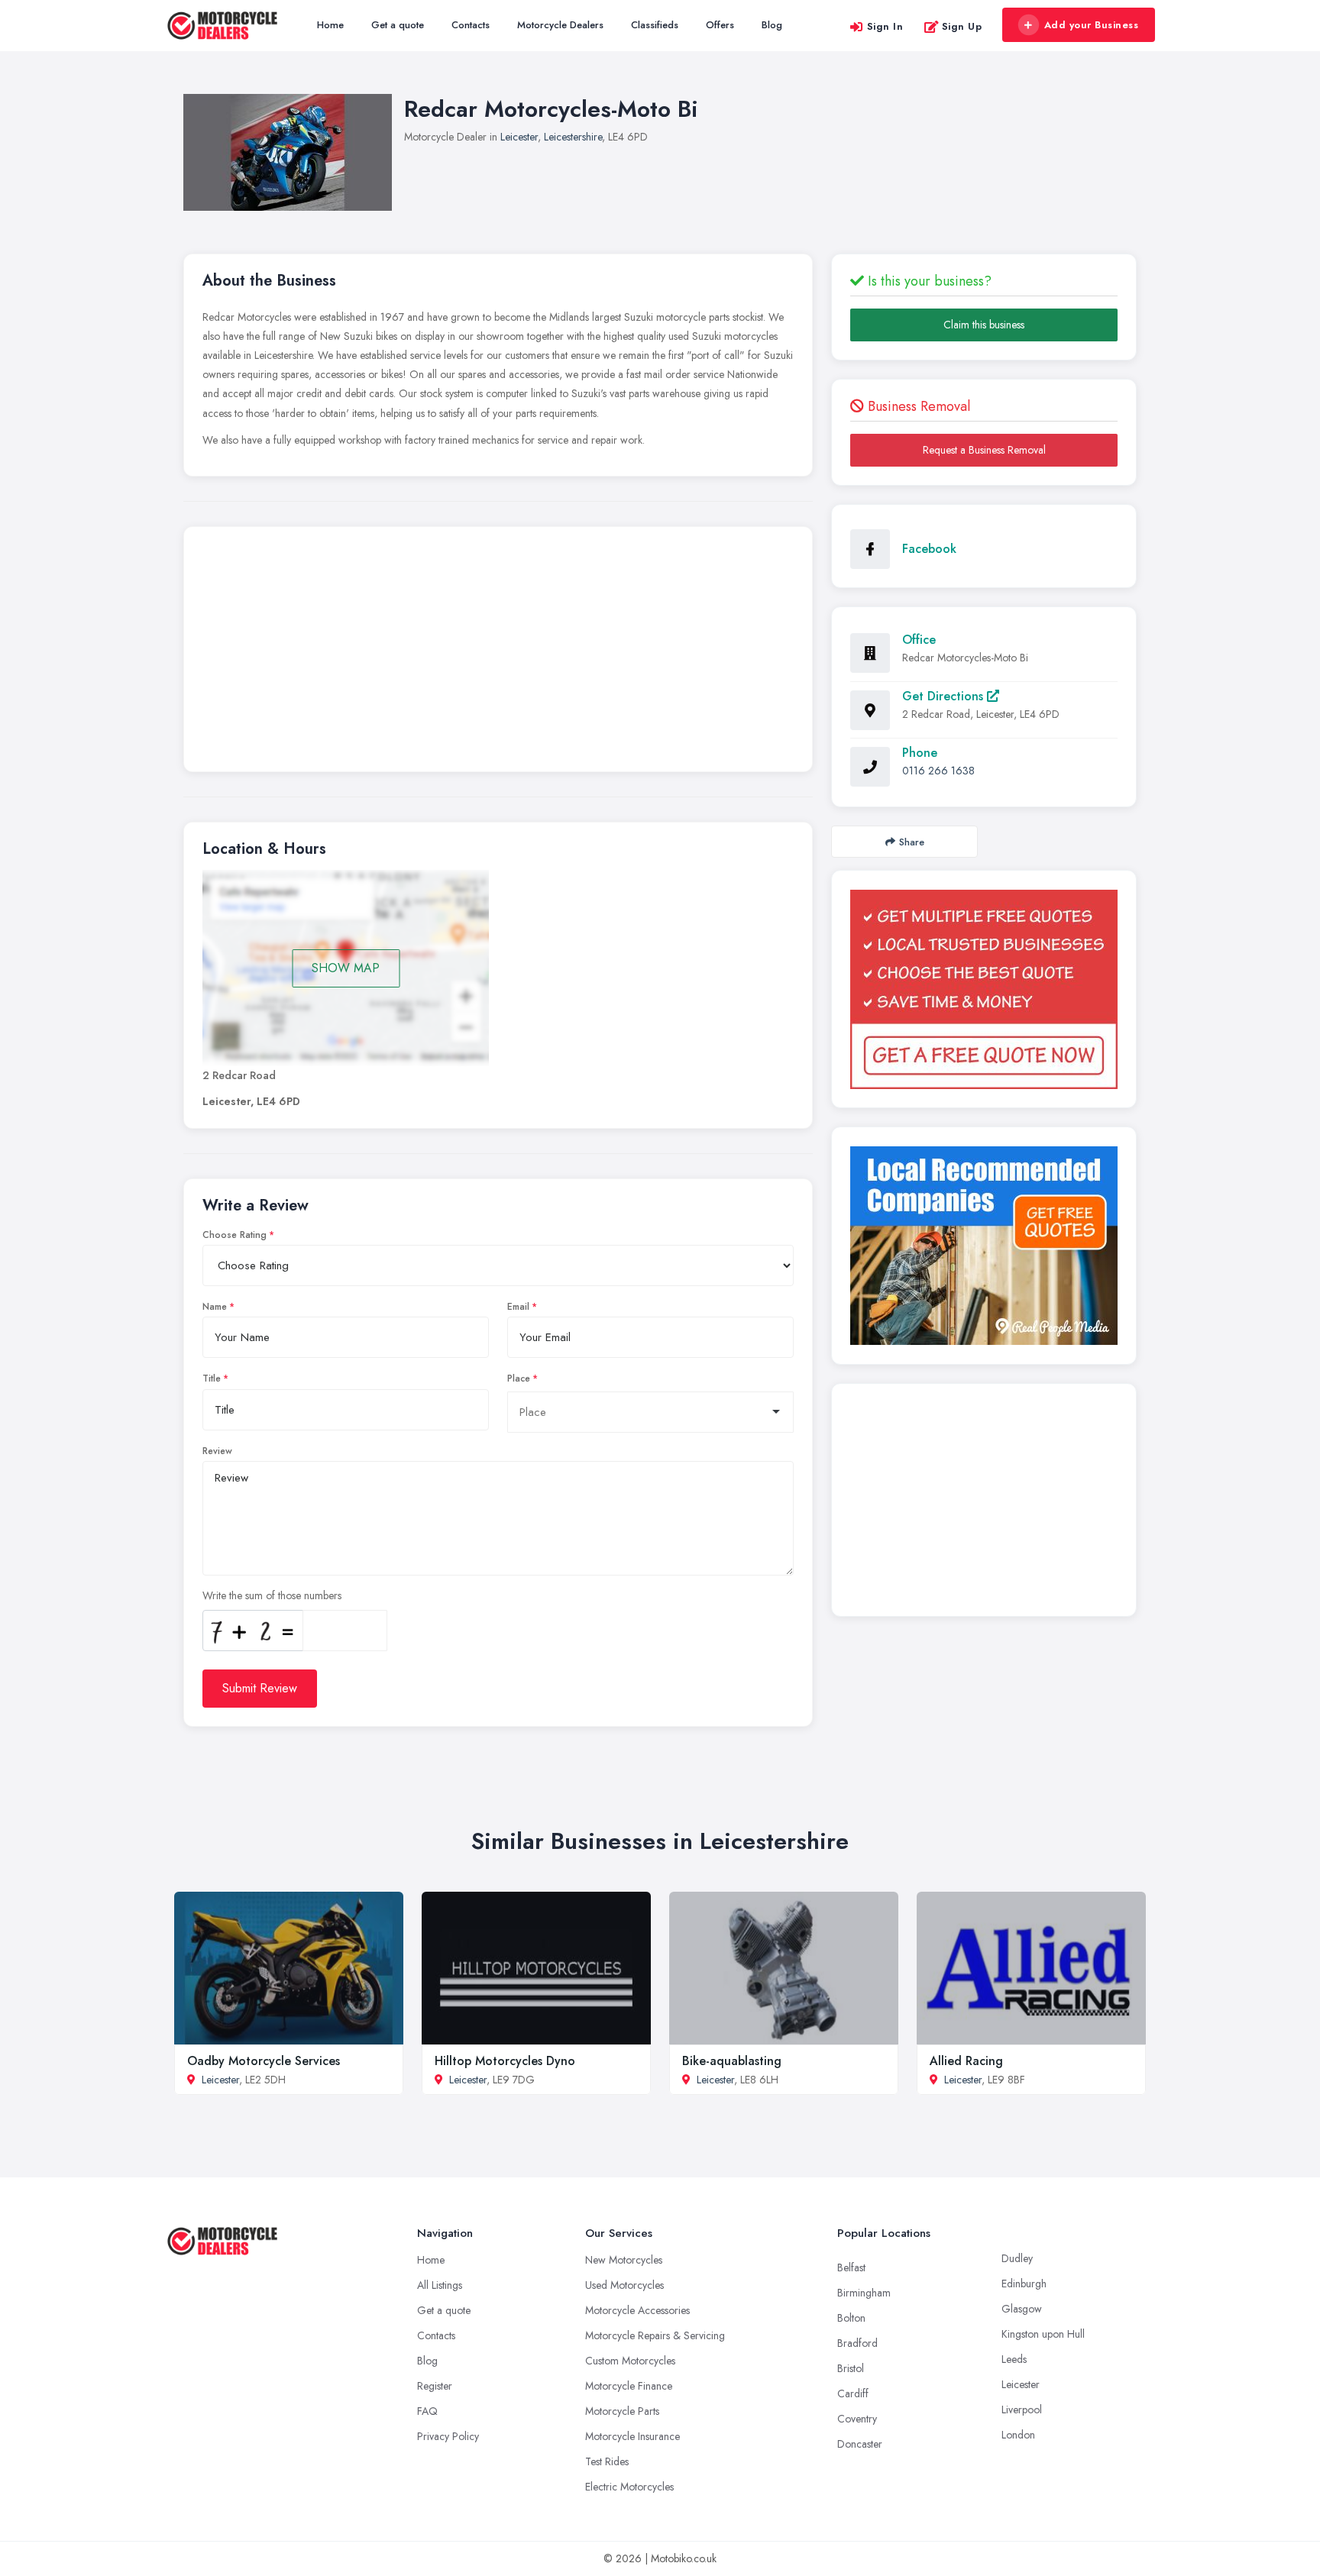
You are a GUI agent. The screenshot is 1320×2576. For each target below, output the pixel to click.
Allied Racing (966, 2061)
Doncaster (860, 2444)
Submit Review (260, 1688)
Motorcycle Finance (629, 2386)
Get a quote (398, 25)
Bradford (857, 2343)
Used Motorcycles (624, 2285)
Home (330, 25)
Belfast (851, 2267)
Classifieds (655, 25)
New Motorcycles (624, 2260)
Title (212, 1378)
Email (518, 1307)
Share (912, 842)
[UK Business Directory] (984, 1246)
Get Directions (945, 696)
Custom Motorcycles (630, 2361)
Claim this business (984, 325)
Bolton (851, 2318)
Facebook (929, 549)
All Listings (440, 2285)
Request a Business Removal (984, 450)
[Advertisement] (498, 653)
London (1018, 2435)
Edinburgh (1024, 2283)
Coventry (857, 2419)
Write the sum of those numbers (272, 1595)
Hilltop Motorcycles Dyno (505, 2061)
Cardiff (853, 2393)
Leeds (1014, 2359)
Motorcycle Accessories (637, 2310)
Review (217, 1451)
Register (435, 2386)
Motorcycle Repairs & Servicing (655, 2335)
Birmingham (864, 2293)
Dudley (1017, 2258)
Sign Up (962, 26)
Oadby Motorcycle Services (264, 2061)
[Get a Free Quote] (984, 989)
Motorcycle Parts (622, 2411)
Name (215, 1307)
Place (519, 1378)
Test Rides (607, 2461)
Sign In (885, 26)
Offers (720, 25)
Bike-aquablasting (732, 2061)
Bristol (851, 2368)
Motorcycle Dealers (560, 25)
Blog (772, 25)
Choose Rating (235, 1235)
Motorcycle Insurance (632, 2436)
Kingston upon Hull (1043, 2334)
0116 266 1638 (938, 771)
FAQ (427, 2411)
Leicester (519, 137)
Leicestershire (573, 137)
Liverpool (1022, 2410)
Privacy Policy (448, 2436)
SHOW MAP (346, 968)
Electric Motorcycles (629, 2487)
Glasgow (1022, 2309)
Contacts (471, 25)
